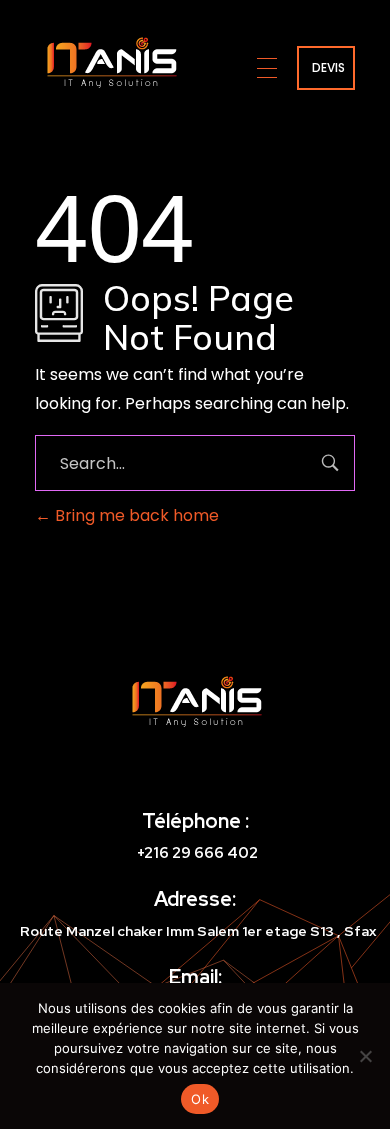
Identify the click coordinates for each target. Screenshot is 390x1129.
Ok (200, 1099)
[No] (365, 1056)
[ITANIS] (110, 64)
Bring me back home (135, 515)
